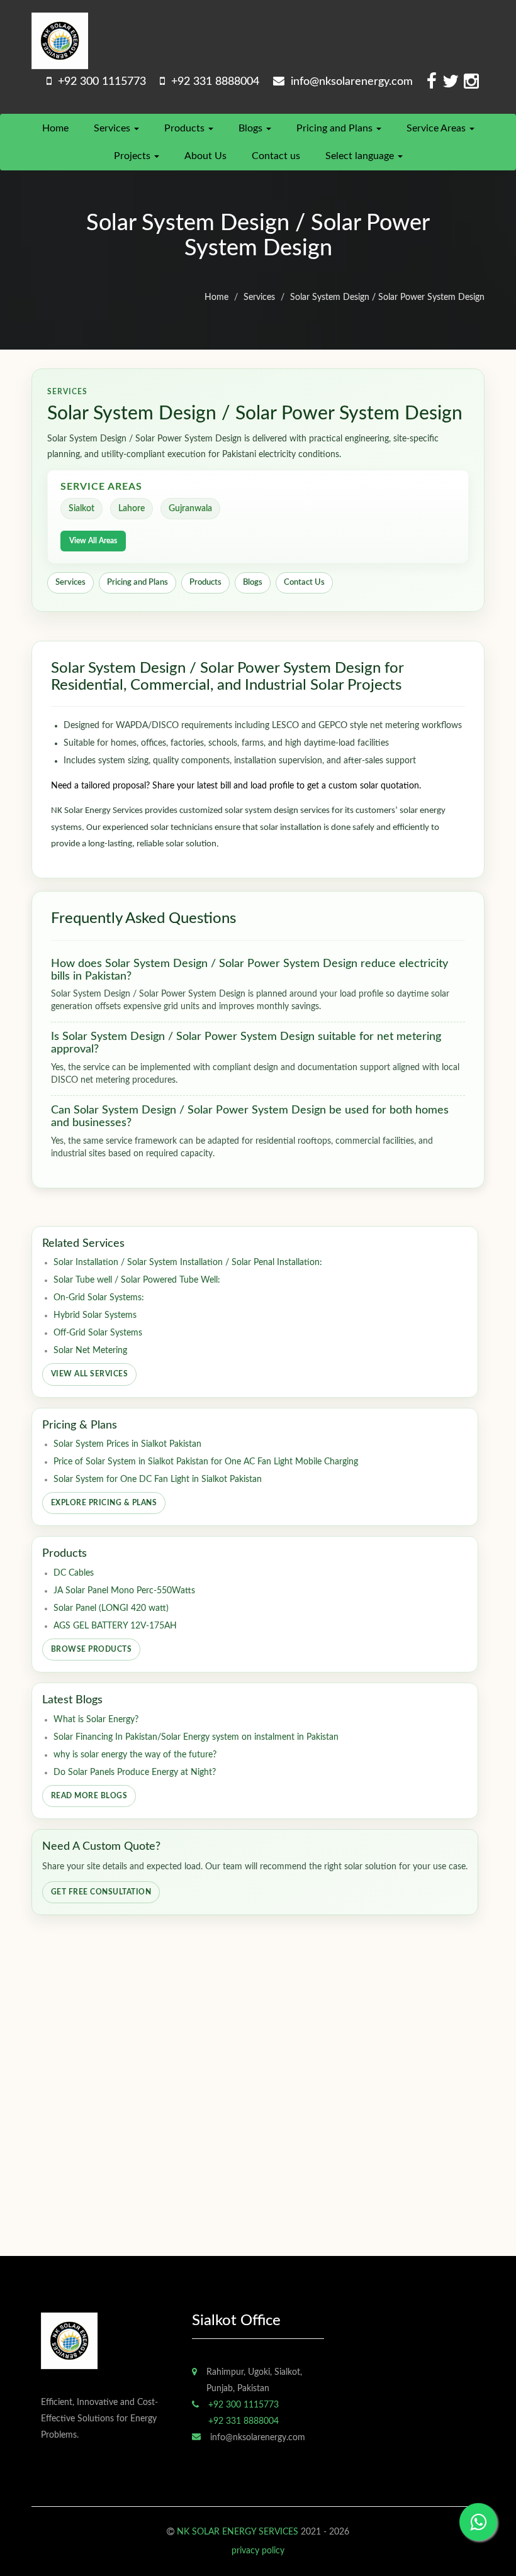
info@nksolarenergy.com (349, 82)
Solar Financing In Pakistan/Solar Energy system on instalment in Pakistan (196, 1737)
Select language (361, 156)
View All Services (89, 1374)
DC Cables (74, 1573)
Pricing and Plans (336, 128)
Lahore (132, 509)
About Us (205, 156)
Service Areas (437, 128)
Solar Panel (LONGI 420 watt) (111, 1608)
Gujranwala (190, 509)
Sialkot (81, 509)
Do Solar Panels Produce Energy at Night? (135, 1772)
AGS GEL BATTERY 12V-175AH (115, 1626)
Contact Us (304, 583)
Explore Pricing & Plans (104, 1503)
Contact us (276, 156)
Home (55, 128)
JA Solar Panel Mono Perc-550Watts (124, 1591)
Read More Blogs (89, 1796)
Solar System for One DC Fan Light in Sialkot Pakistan (158, 1479)
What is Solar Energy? (96, 1720)
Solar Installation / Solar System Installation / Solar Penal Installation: (188, 1263)
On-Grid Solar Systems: (99, 1298)
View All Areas (93, 541)
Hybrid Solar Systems (95, 1315)
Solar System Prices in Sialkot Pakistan (127, 1444)
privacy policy (258, 2551)
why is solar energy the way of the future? (135, 1755)
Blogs (252, 128)
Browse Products (91, 1649)
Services (113, 128)
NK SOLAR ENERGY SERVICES (238, 2532)
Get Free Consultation (101, 1892)
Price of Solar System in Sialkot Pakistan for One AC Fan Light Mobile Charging (206, 1462)
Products (186, 128)
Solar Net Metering (90, 1351)
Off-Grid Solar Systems (98, 1333)
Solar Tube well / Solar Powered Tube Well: (137, 1280)
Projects (133, 156)
